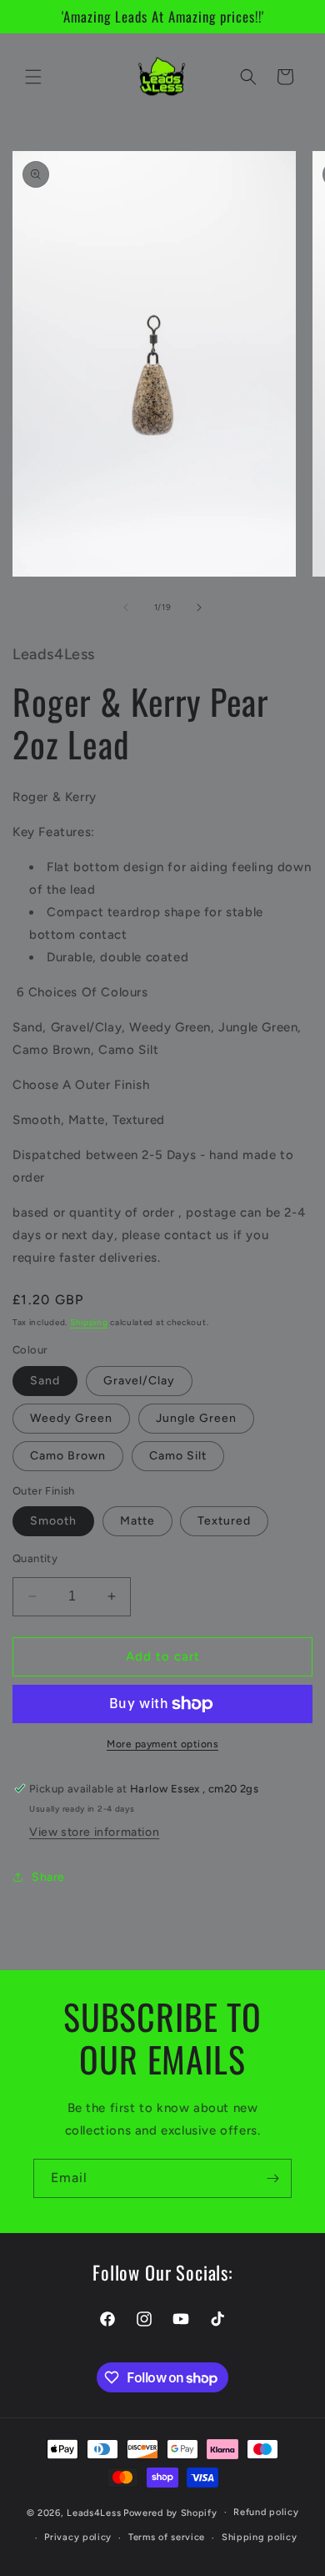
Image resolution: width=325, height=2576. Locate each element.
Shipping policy (260, 2537)
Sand (45, 1381)
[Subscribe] (272, 2178)
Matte (137, 1521)
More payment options (162, 1744)
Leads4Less (94, 2512)
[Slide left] (126, 607)
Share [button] (48, 1877)
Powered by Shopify (170, 2512)
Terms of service (167, 2537)
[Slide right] (199, 607)
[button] (33, 77)
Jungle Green (196, 1418)
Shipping (89, 1322)
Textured (224, 1521)
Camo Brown (68, 1456)
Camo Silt (178, 1456)
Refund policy (266, 2512)
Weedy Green (71, 1418)
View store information (94, 1832)
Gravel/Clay (139, 1381)
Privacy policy (78, 2537)
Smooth (53, 1521)
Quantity (35, 1558)
